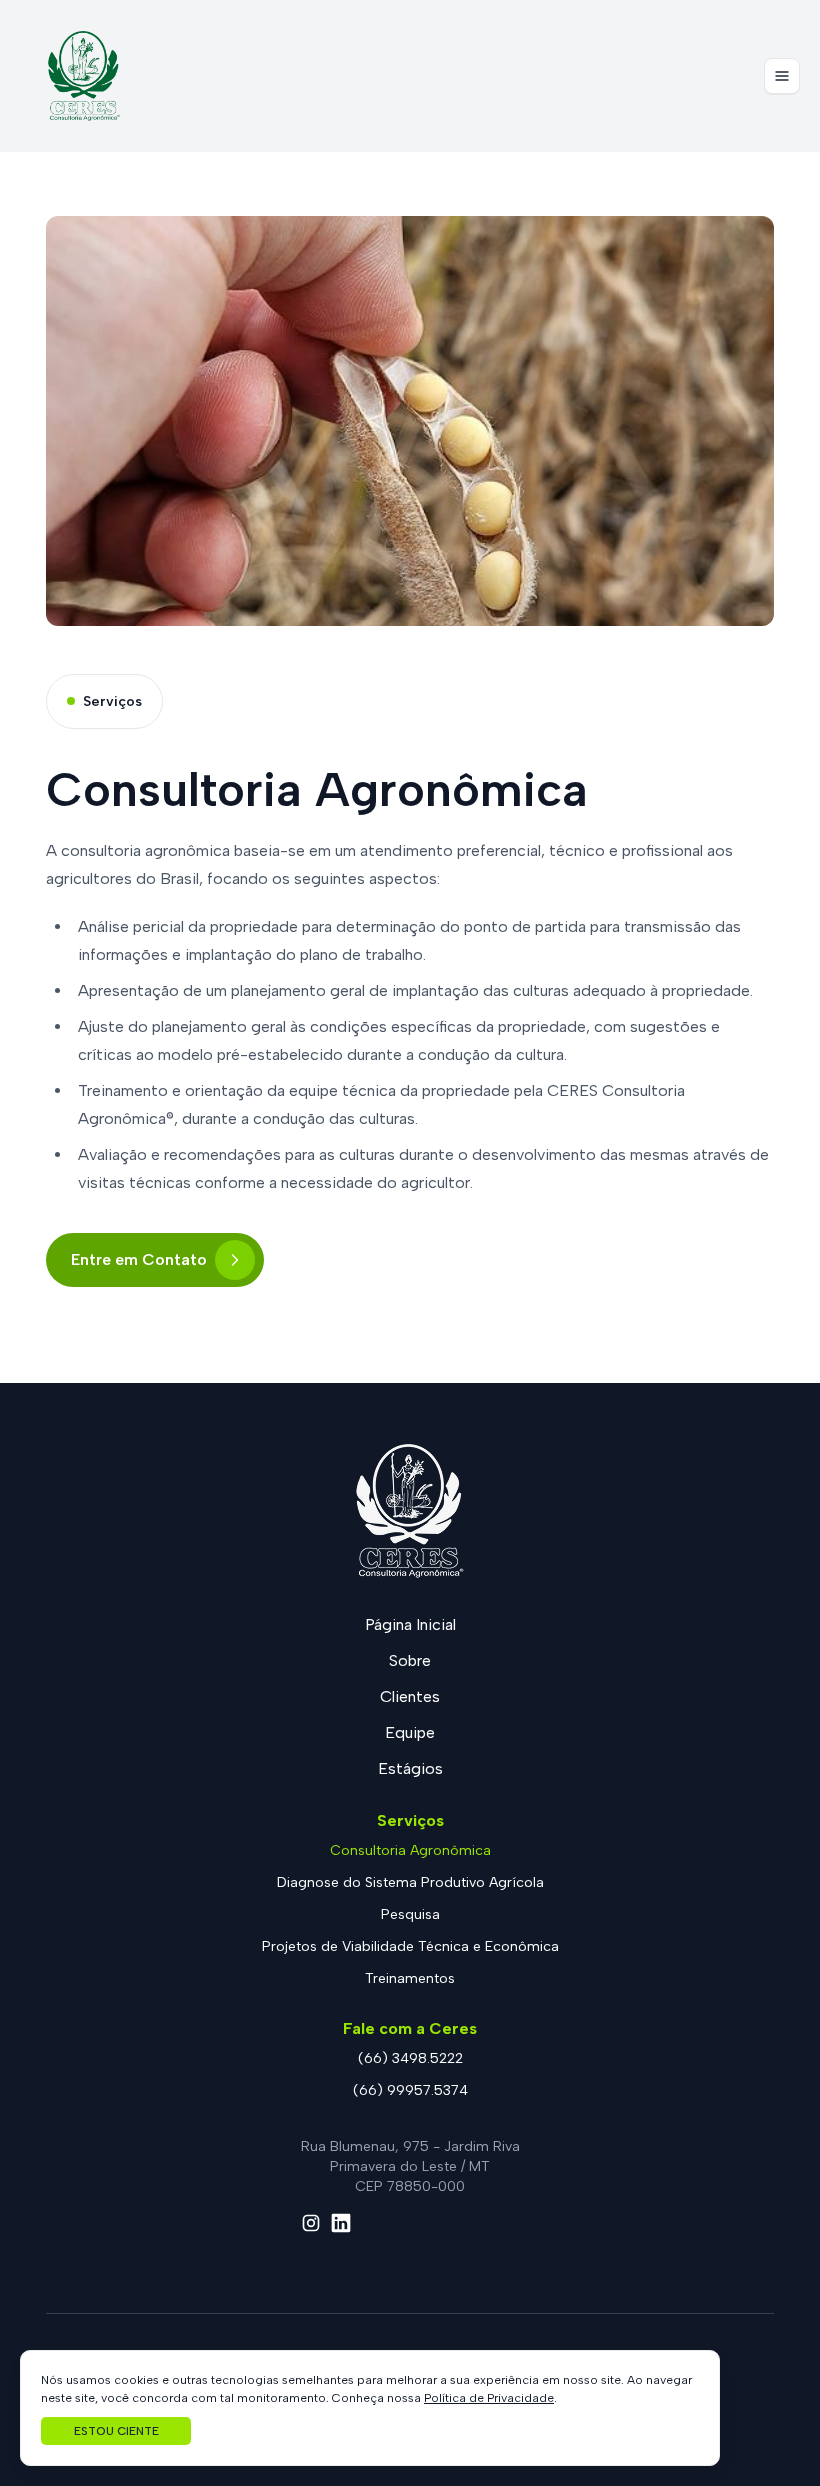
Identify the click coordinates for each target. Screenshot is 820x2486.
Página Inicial (410, 1624)
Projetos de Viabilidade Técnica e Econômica (410, 1946)
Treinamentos (410, 1978)
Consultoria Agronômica (410, 1850)
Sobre (410, 1660)
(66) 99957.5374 (410, 2090)
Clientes (410, 1696)
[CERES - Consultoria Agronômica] (84, 76)
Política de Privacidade (489, 2398)
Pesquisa (410, 1914)
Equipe (410, 1732)
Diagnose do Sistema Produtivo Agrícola (410, 1882)
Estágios (410, 1768)
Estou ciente (116, 2431)
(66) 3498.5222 (410, 2058)
